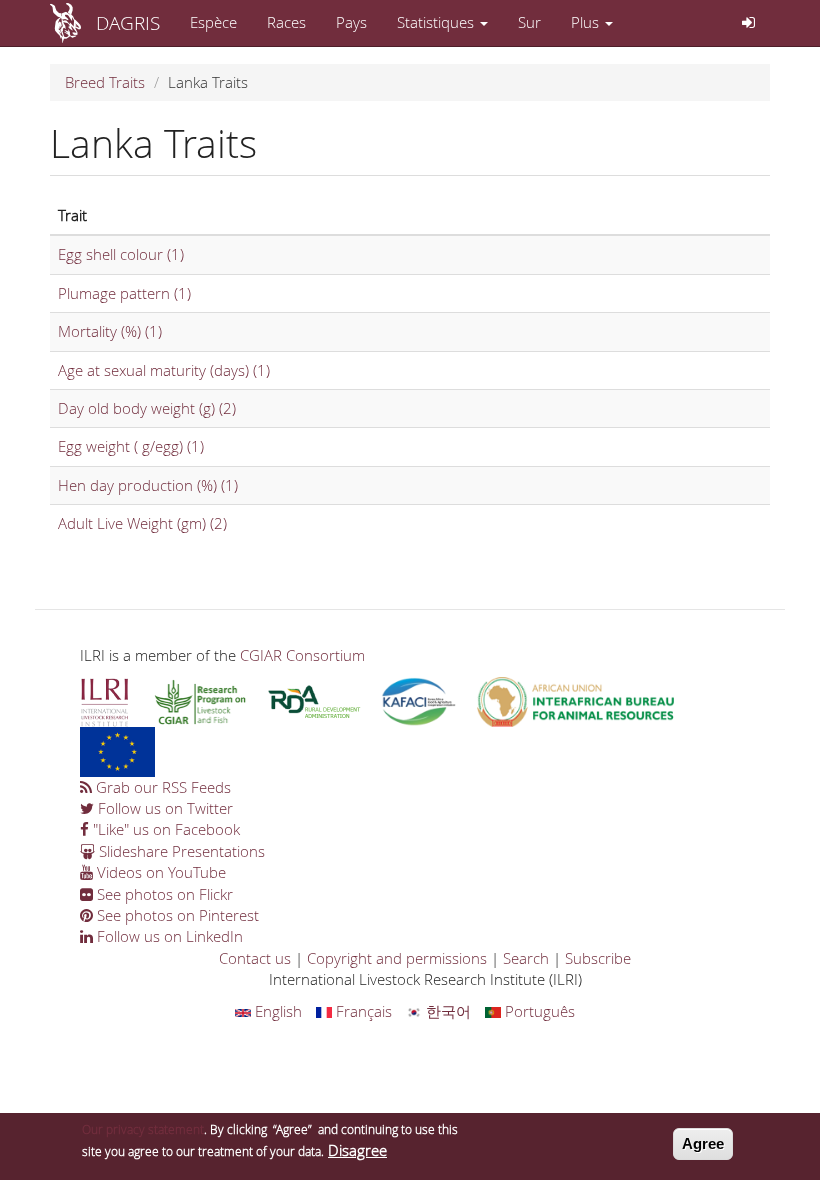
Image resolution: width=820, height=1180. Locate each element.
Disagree (357, 1150)
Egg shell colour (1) (121, 254)
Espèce (213, 22)
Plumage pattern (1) (124, 293)
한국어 (446, 1011)
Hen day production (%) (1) (148, 485)
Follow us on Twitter (163, 808)
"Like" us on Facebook (164, 829)
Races (286, 22)
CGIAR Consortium (302, 655)
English (276, 1011)
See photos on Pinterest (176, 915)
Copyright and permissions (397, 958)
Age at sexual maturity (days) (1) (164, 370)
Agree (703, 1143)
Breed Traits (105, 82)
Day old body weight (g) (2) (147, 408)
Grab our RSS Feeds (161, 787)
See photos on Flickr (163, 894)
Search (526, 958)
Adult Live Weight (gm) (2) (142, 523)
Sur (529, 22)
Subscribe (598, 958)
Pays (351, 22)
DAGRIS (128, 22)
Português (538, 1011)
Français (362, 1011)
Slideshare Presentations (180, 851)
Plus (587, 22)
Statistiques (437, 22)
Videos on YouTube (159, 872)
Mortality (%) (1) (110, 331)
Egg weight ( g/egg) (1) (131, 446)
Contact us (255, 958)
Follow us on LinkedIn (168, 936)
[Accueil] (73, 23)
